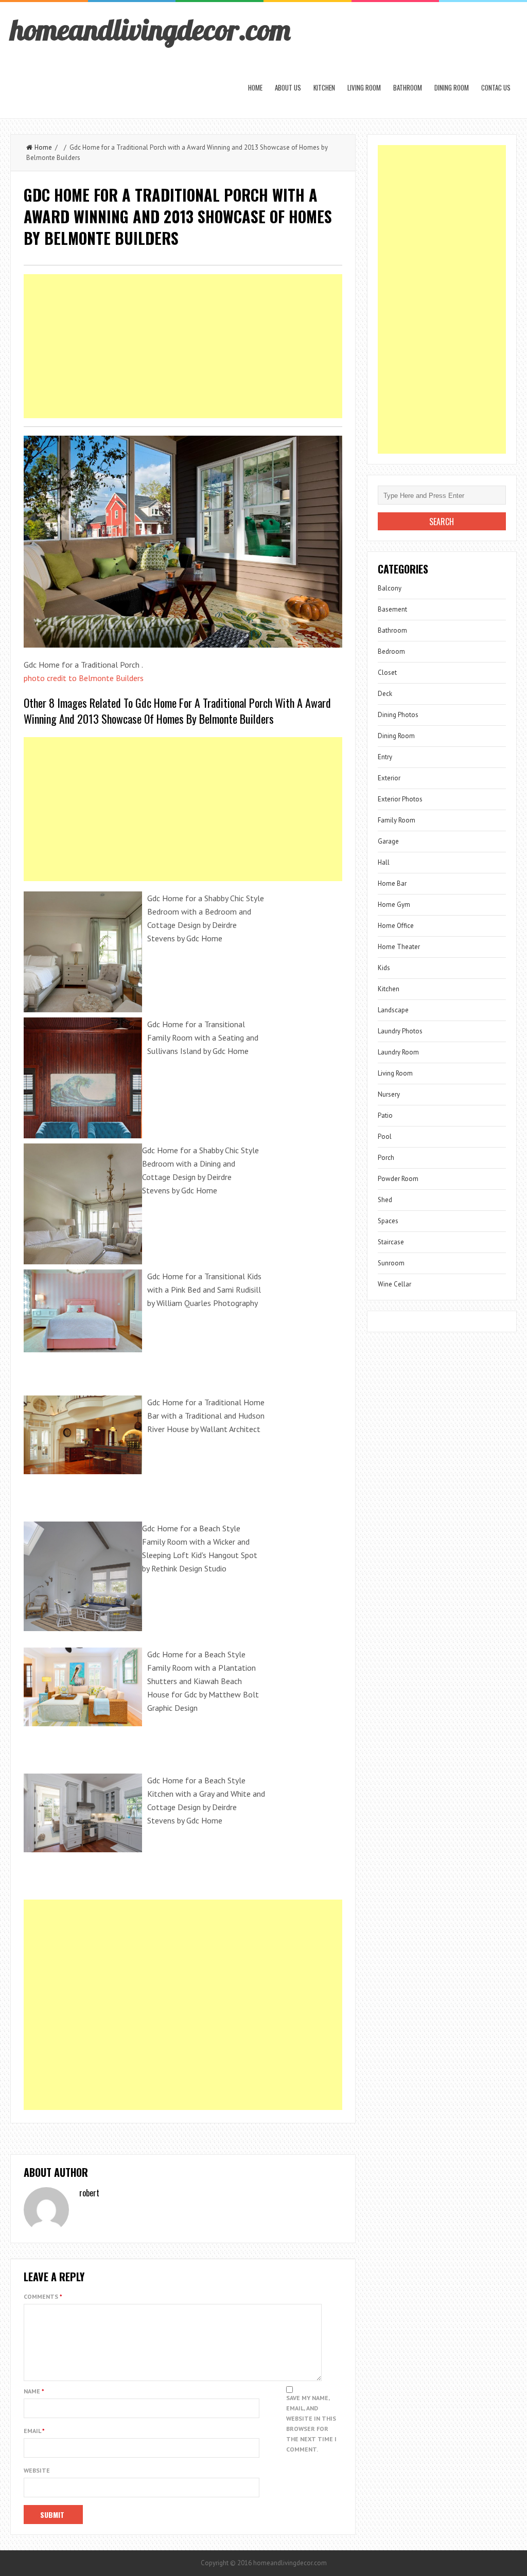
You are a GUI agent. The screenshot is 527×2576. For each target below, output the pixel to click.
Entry (385, 757)
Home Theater (399, 947)
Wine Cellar (394, 1284)
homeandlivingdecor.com (150, 29)
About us (288, 87)
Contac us (496, 87)
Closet (387, 673)
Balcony (390, 588)
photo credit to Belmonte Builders (84, 678)
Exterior (389, 778)
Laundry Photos (400, 1031)
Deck (385, 694)
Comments (43, 2296)
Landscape (393, 1010)
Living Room (364, 87)
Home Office (396, 926)
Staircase (391, 1242)
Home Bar (392, 883)
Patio (385, 1115)
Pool (385, 1137)
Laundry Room (398, 1052)
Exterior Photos (400, 799)
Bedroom (391, 651)
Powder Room (398, 1179)
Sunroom (391, 1263)
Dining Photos (398, 715)
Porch (386, 1158)
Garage (388, 841)
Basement (392, 609)
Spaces (388, 1221)
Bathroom (408, 87)
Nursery (389, 1094)
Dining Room (452, 87)
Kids (384, 968)
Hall (384, 862)
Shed (385, 1200)
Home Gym (394, 905)
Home (255, 87)
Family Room (397, 820)
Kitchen (324, 87)
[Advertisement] (183, 346)
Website (37, 2470)
